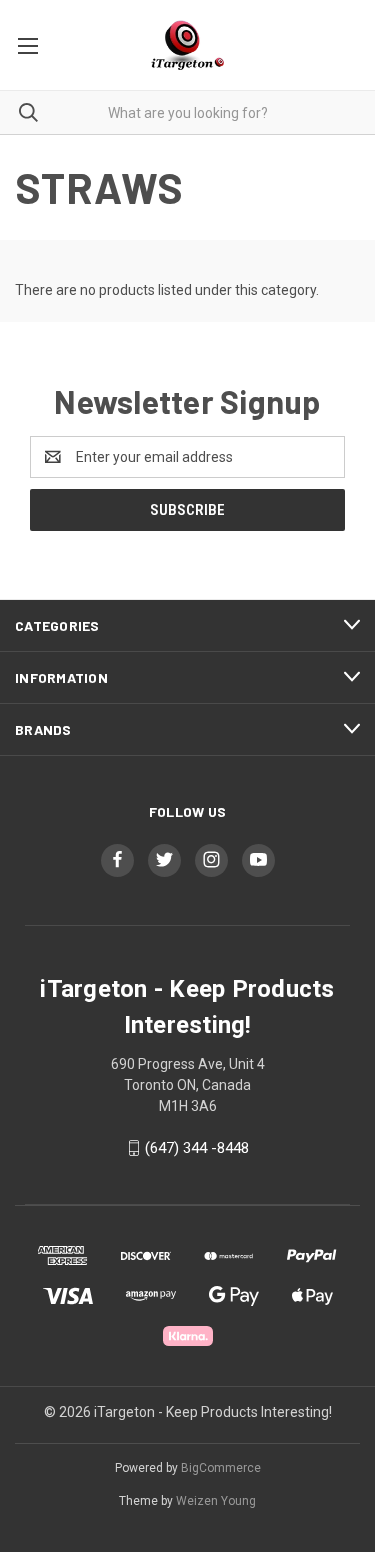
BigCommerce (221, 1468)
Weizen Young (216, 1501)
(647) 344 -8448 (197, 1148)
